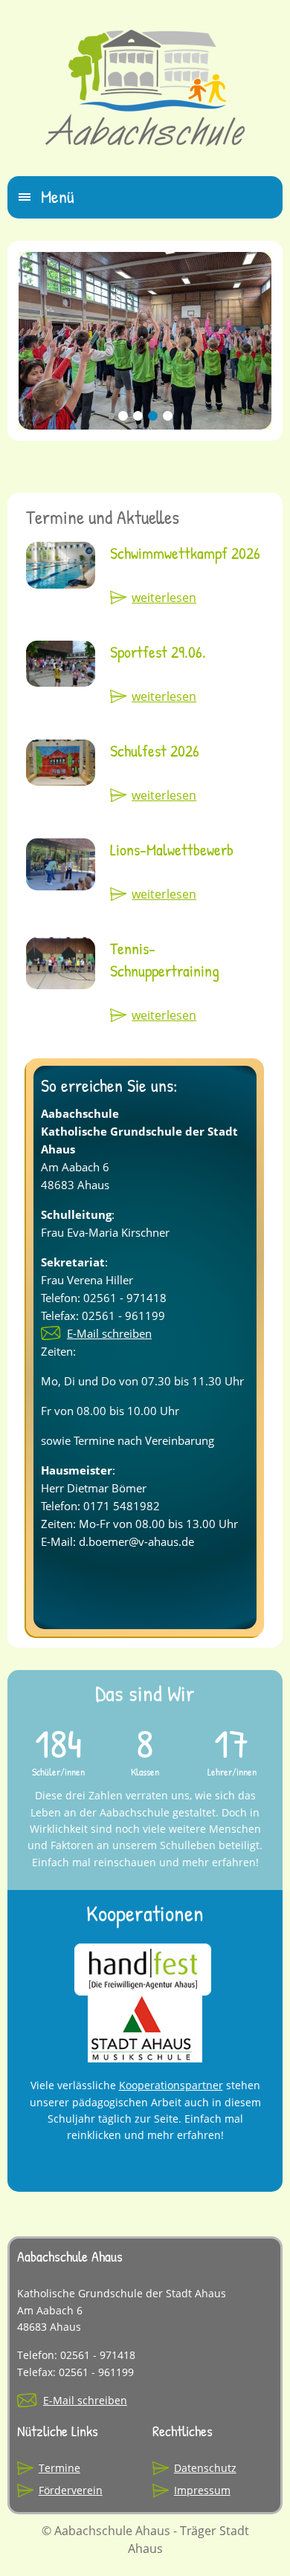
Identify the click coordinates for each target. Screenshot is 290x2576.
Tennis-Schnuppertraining (165, 960)
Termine (59, 2468)
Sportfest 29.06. (158, 652)
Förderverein (71, 2490)
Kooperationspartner (171, 2085)
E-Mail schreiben (109, 1333)
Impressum (202, 2490)
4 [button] (167, 427)
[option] (145, 341)
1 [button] (123, 427)
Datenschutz (205, 2468)
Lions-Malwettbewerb (172, 850)
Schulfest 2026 (155, 751)
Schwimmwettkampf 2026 (185, 553)
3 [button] (152, 427)
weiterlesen (164, 598)
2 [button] (138, 427)
